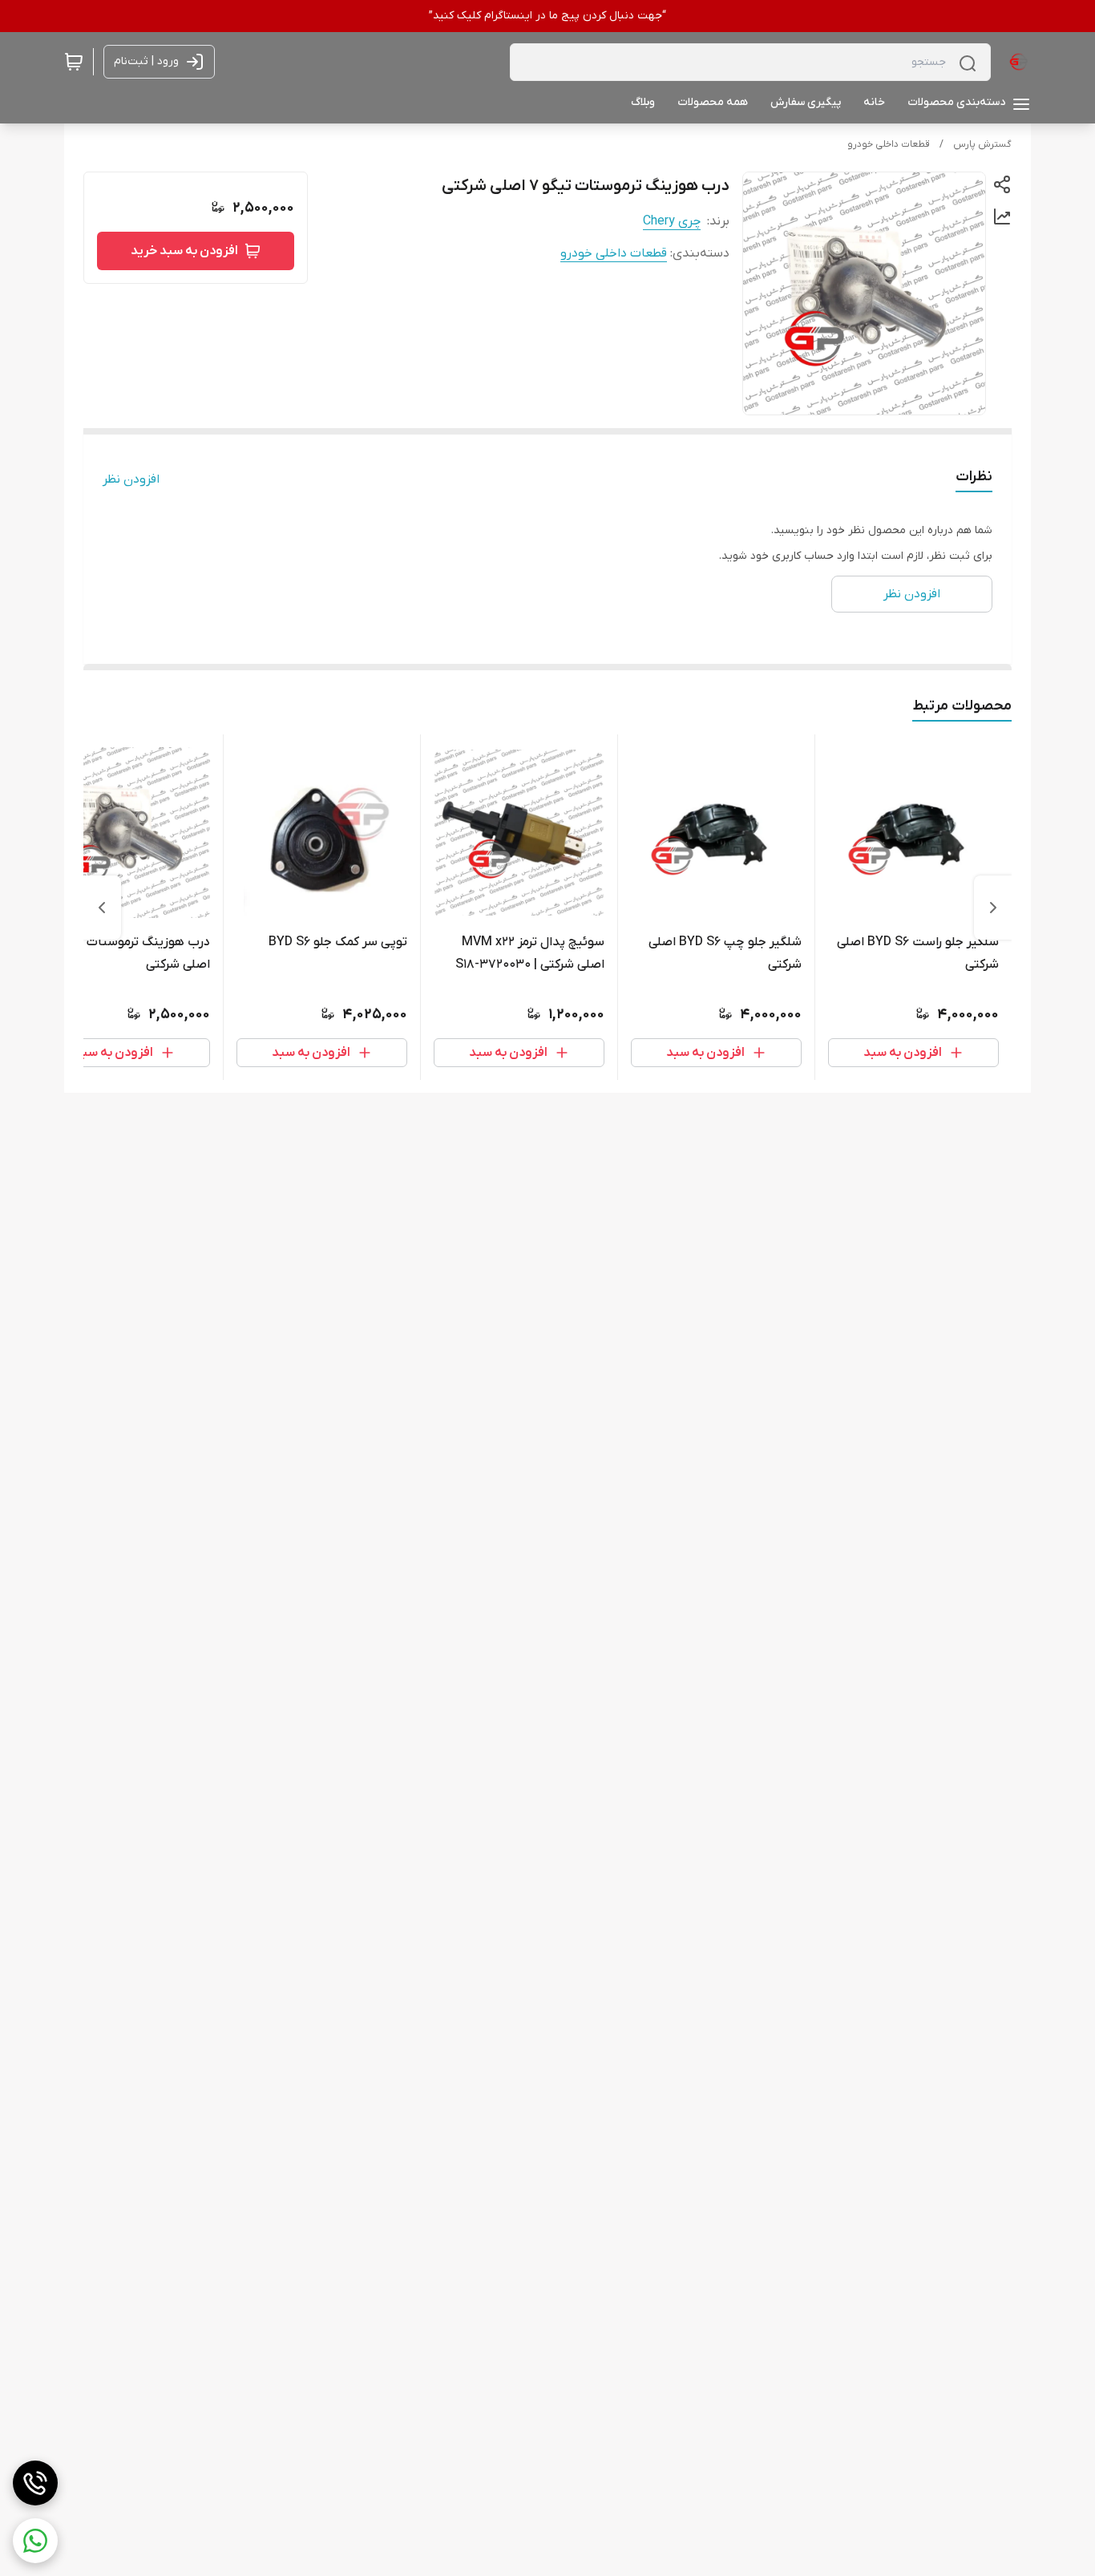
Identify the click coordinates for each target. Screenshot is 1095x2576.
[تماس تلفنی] (35, 2483)
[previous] (993, 908)
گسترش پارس (982, 144)
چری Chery (672, 221)
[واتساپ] (35, 2541)
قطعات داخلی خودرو (889, 144)
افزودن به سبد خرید (184, 251)
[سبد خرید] (74, 62)
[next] (102, 908)
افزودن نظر (131, 479)
